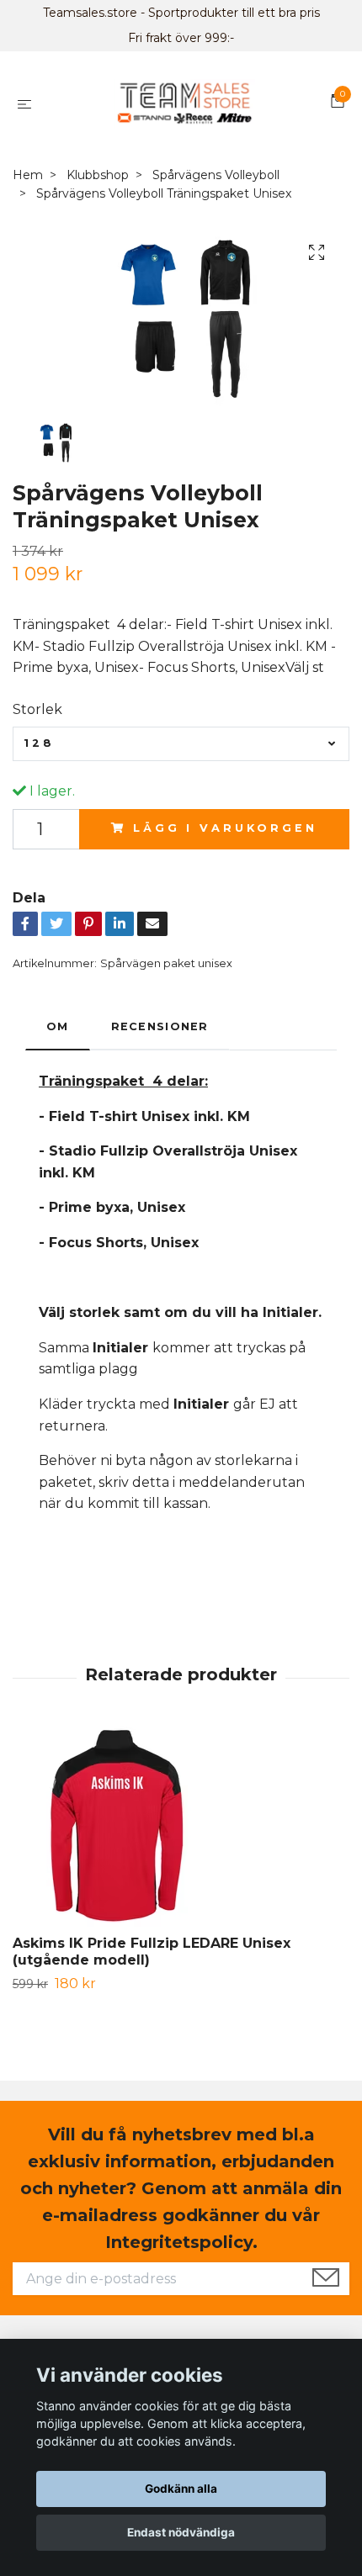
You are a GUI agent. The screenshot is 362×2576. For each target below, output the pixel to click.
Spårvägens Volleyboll (216, 175)
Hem (28, 175)
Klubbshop (98, 175)
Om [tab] (58, 1026)
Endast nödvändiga (181, 2532)
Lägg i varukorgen (225, 828)
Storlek (37, 709)
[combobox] (181, 743)
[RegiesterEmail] (326, 2279)
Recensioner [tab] (160, 1026)
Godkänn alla (181, 2489)
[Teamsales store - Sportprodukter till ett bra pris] (184, 103)
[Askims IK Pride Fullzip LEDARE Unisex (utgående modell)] (181, 1830)
